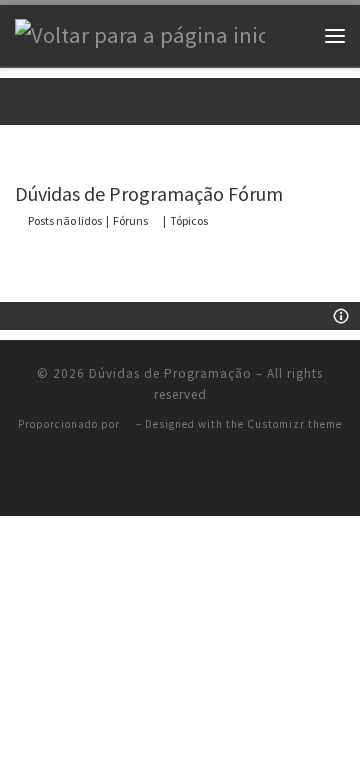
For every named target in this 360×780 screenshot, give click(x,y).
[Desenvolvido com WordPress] (128, 424)
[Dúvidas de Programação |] (140, 34)
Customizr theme (294, 424)
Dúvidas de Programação (170, 373)
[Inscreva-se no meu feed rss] (180, 476)
